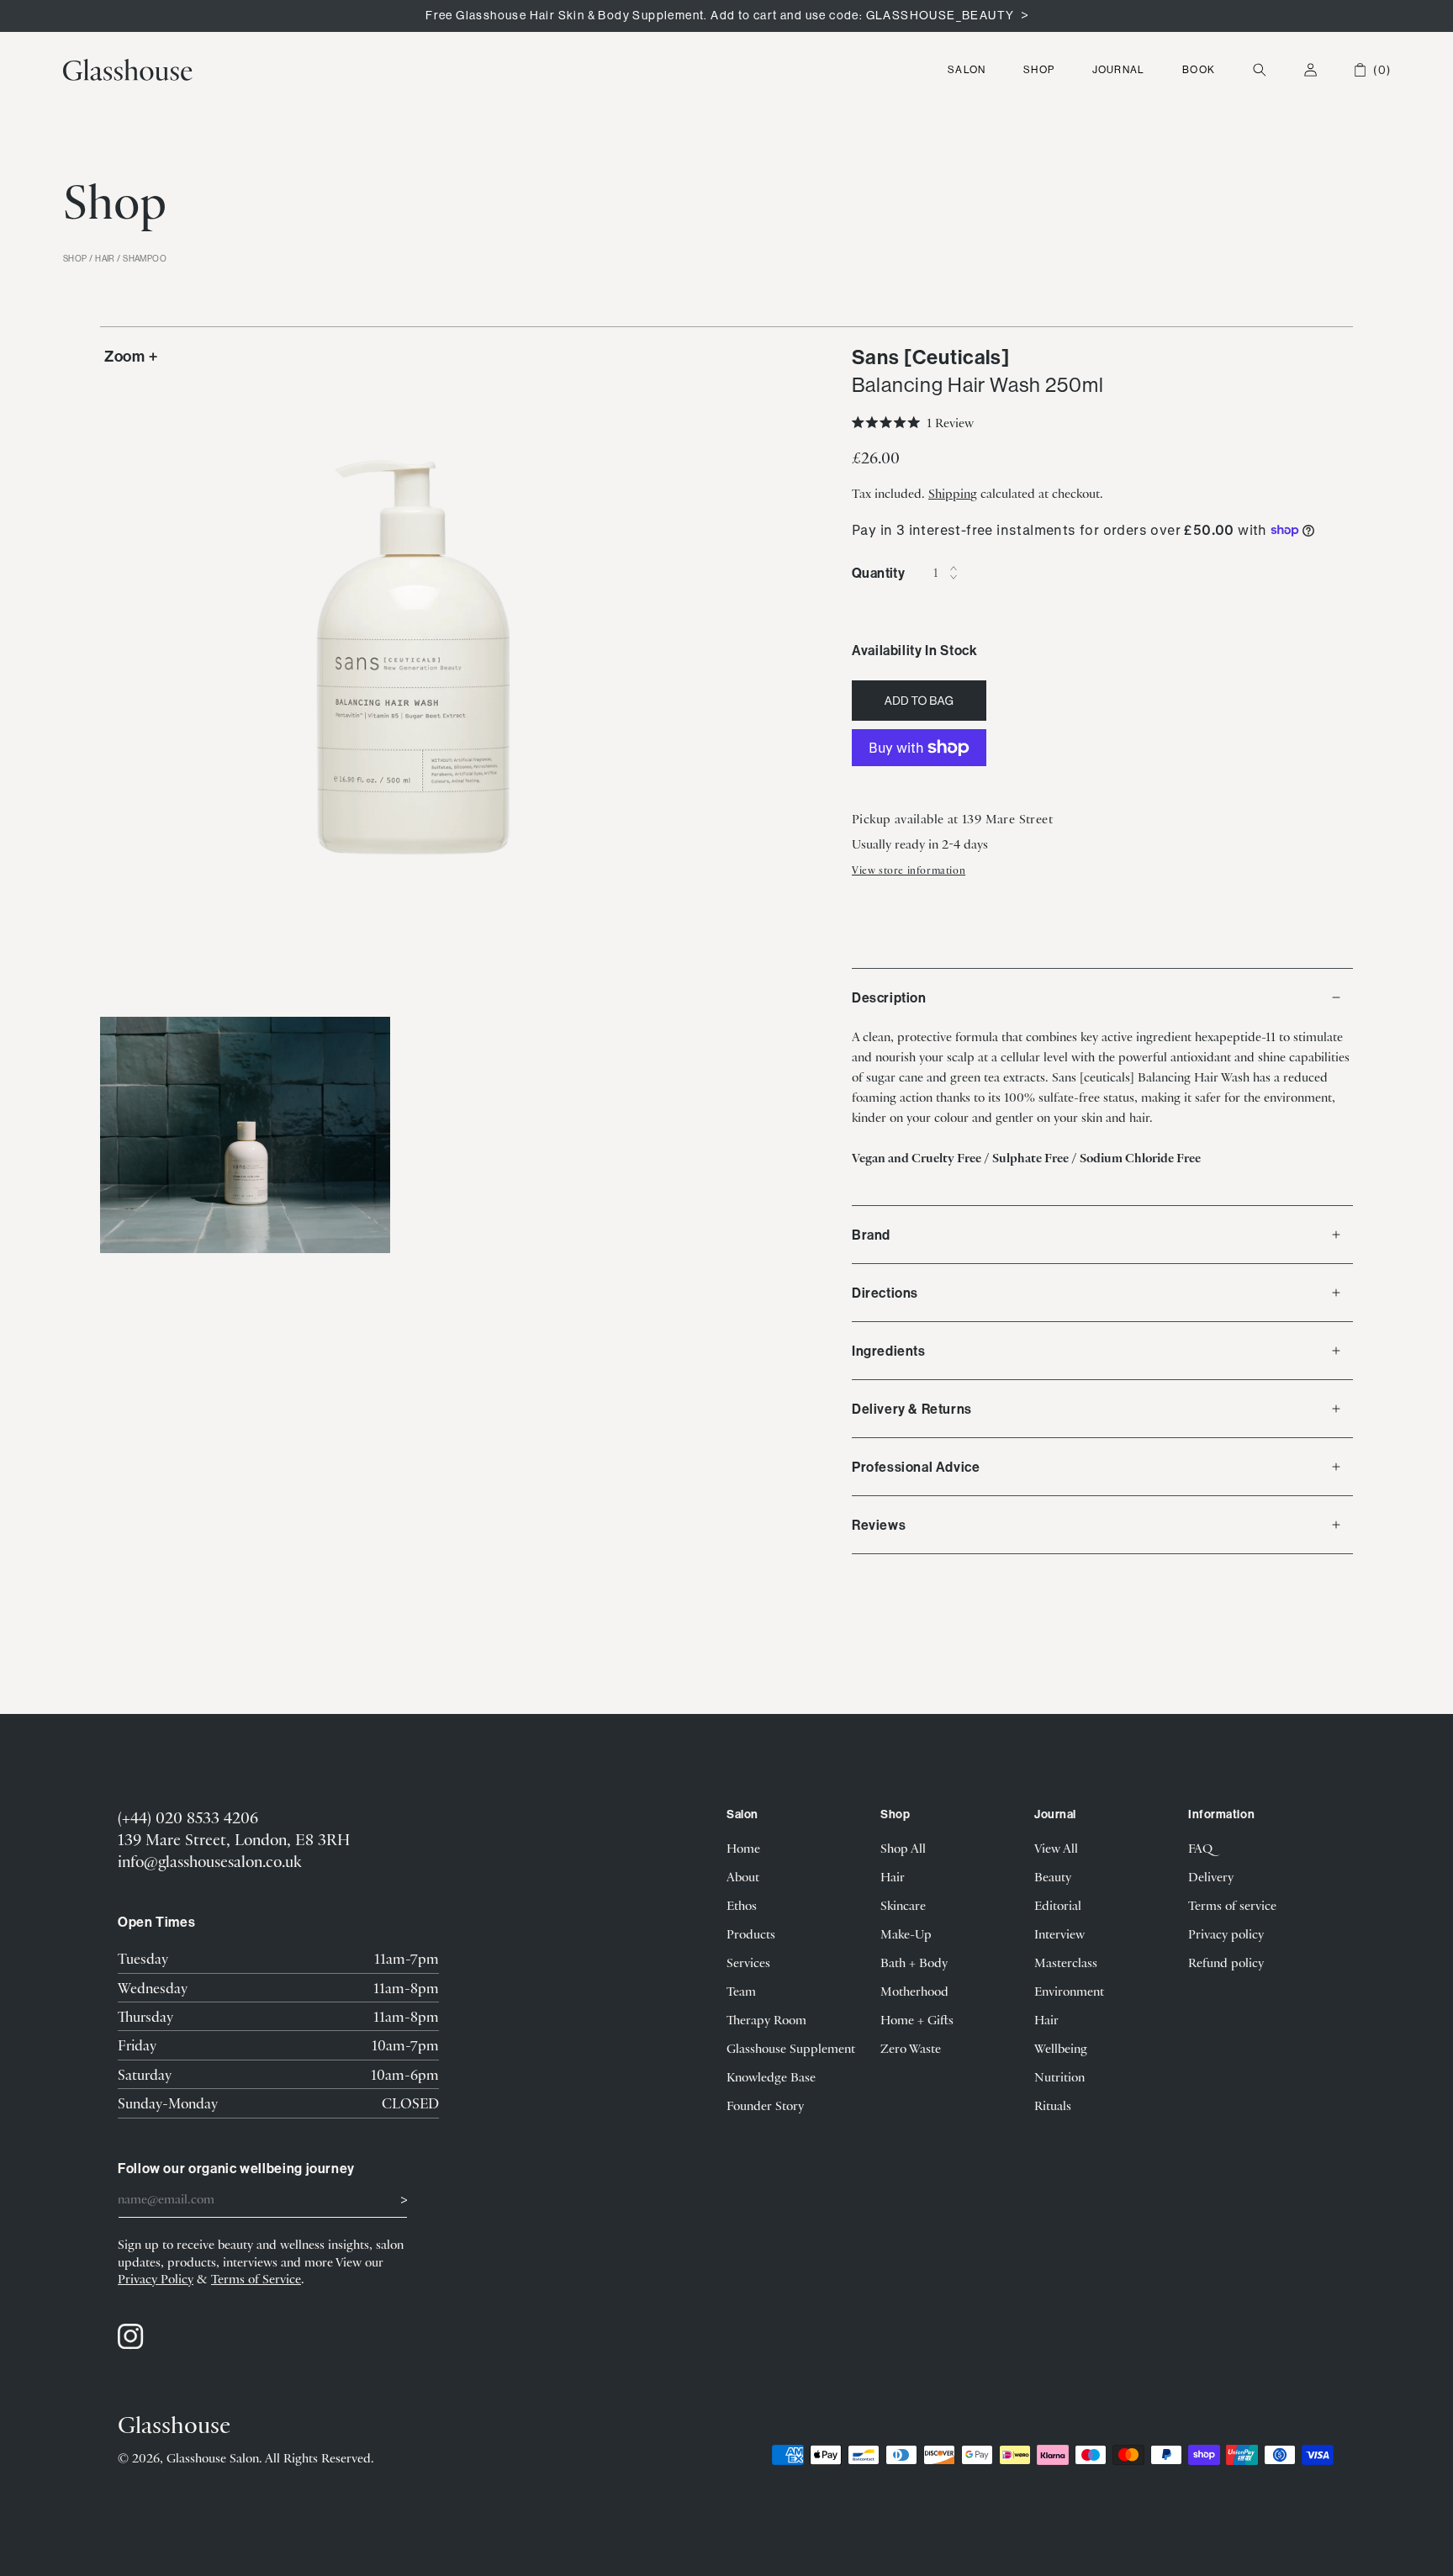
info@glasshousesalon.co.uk (209, 1861)
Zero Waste (911, 2048)
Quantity (878, 573)
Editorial (1058, 1905)
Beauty (1053, 1876)
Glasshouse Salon (213, 2457)
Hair (105, 259)
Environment (1069, 1991)
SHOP (75, 259)
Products (751, 1933)
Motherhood (914, 1991)
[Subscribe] (388, 2198)
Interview (1059, 1933)
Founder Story (765, 2105)
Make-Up (906, 1933)
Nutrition (1059, 2076)
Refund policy (1226, 1962)
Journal (1118, 69)
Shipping (953, 493)
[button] (967, 70)
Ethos (742, 1905)
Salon (967, 69)
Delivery (1211, 1876)
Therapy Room (766, 2019)
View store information (909, 870)
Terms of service (1232, 1905)
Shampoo (145, 259)
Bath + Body (914, 1962)
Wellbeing (1061, 2048)
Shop (1039, 69)
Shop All (903, 1848)
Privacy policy (1226, 1933)
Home (743, 1848)
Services (748, 1962)
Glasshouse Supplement (791, 2048)
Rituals (1053, 2105)
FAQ (1200, 1848)
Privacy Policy (156, 2278)
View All (1056, 1848)
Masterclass (1066, 1962)
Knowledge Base (771, 2076)
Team (741, 1991)
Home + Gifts (917, 2019)
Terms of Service (256, 2278)
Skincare (903, 1905)
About (743, 1876)
